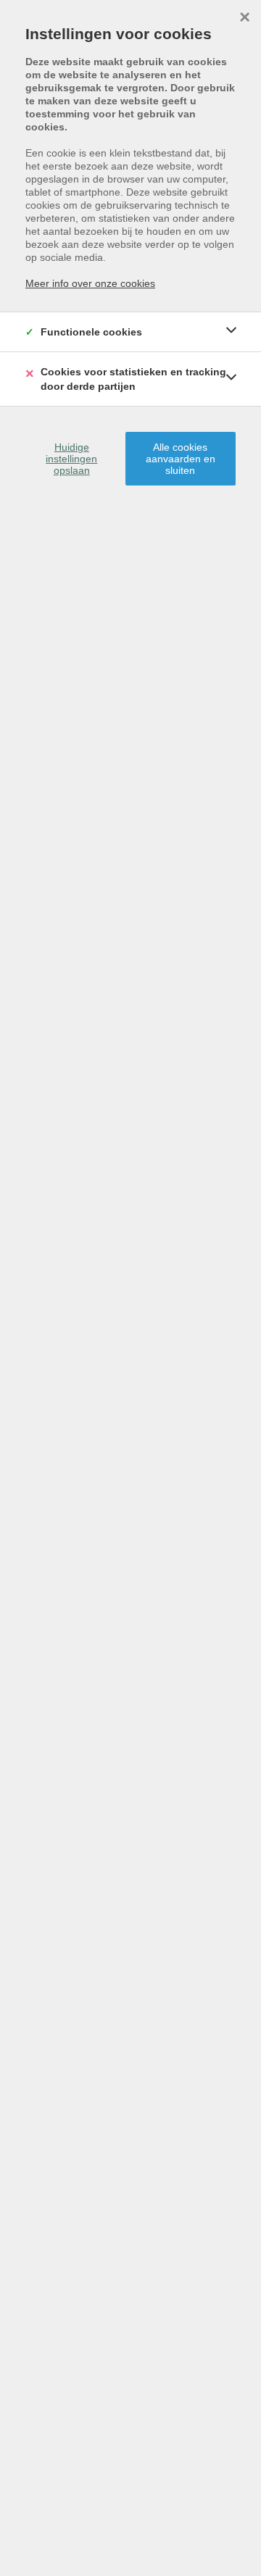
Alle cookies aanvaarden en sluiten (181, 459)
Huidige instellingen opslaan (71, 459)
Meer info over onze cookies (90, 283)
